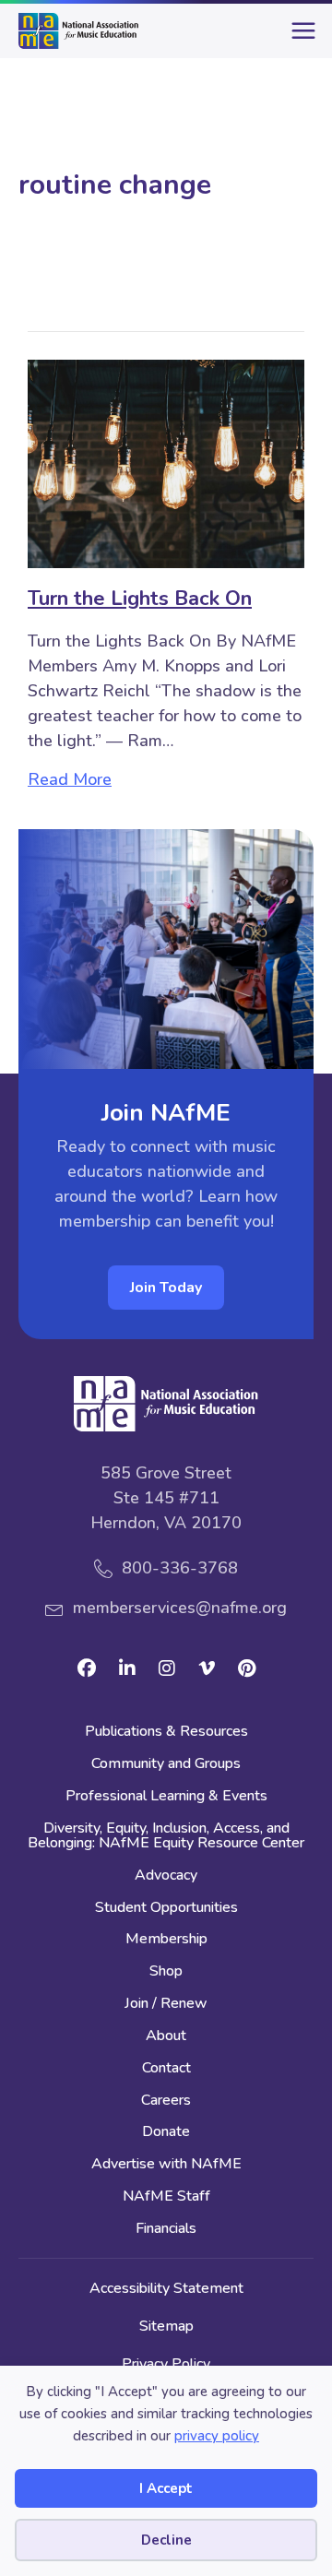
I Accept (166, 2488)
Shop (166, 1972)
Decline (166, 2540)
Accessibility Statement (166, 2288)
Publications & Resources (166, 1733)
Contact (166, 2069)
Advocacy (166, 1876)
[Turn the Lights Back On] (166, 462)
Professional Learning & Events (166, 1797)
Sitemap (166, 2326)
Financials (166, 2230)
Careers (166, 2101)
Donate (166, 2133)
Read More (70, 779)
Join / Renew (166, 2005)
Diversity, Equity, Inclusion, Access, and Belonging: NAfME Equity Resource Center (166, 1837)
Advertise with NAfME (166, 2165)
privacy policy (217, 2436)
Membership (166, 1940)
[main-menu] (300, 38)
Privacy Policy (166, 2364)
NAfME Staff (166, 2197)
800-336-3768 (180, 1568)
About (166, 2037)
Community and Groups (166, 1765)
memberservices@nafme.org (180, 1608)
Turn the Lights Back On (140, 599)
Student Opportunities (166, 1909)
